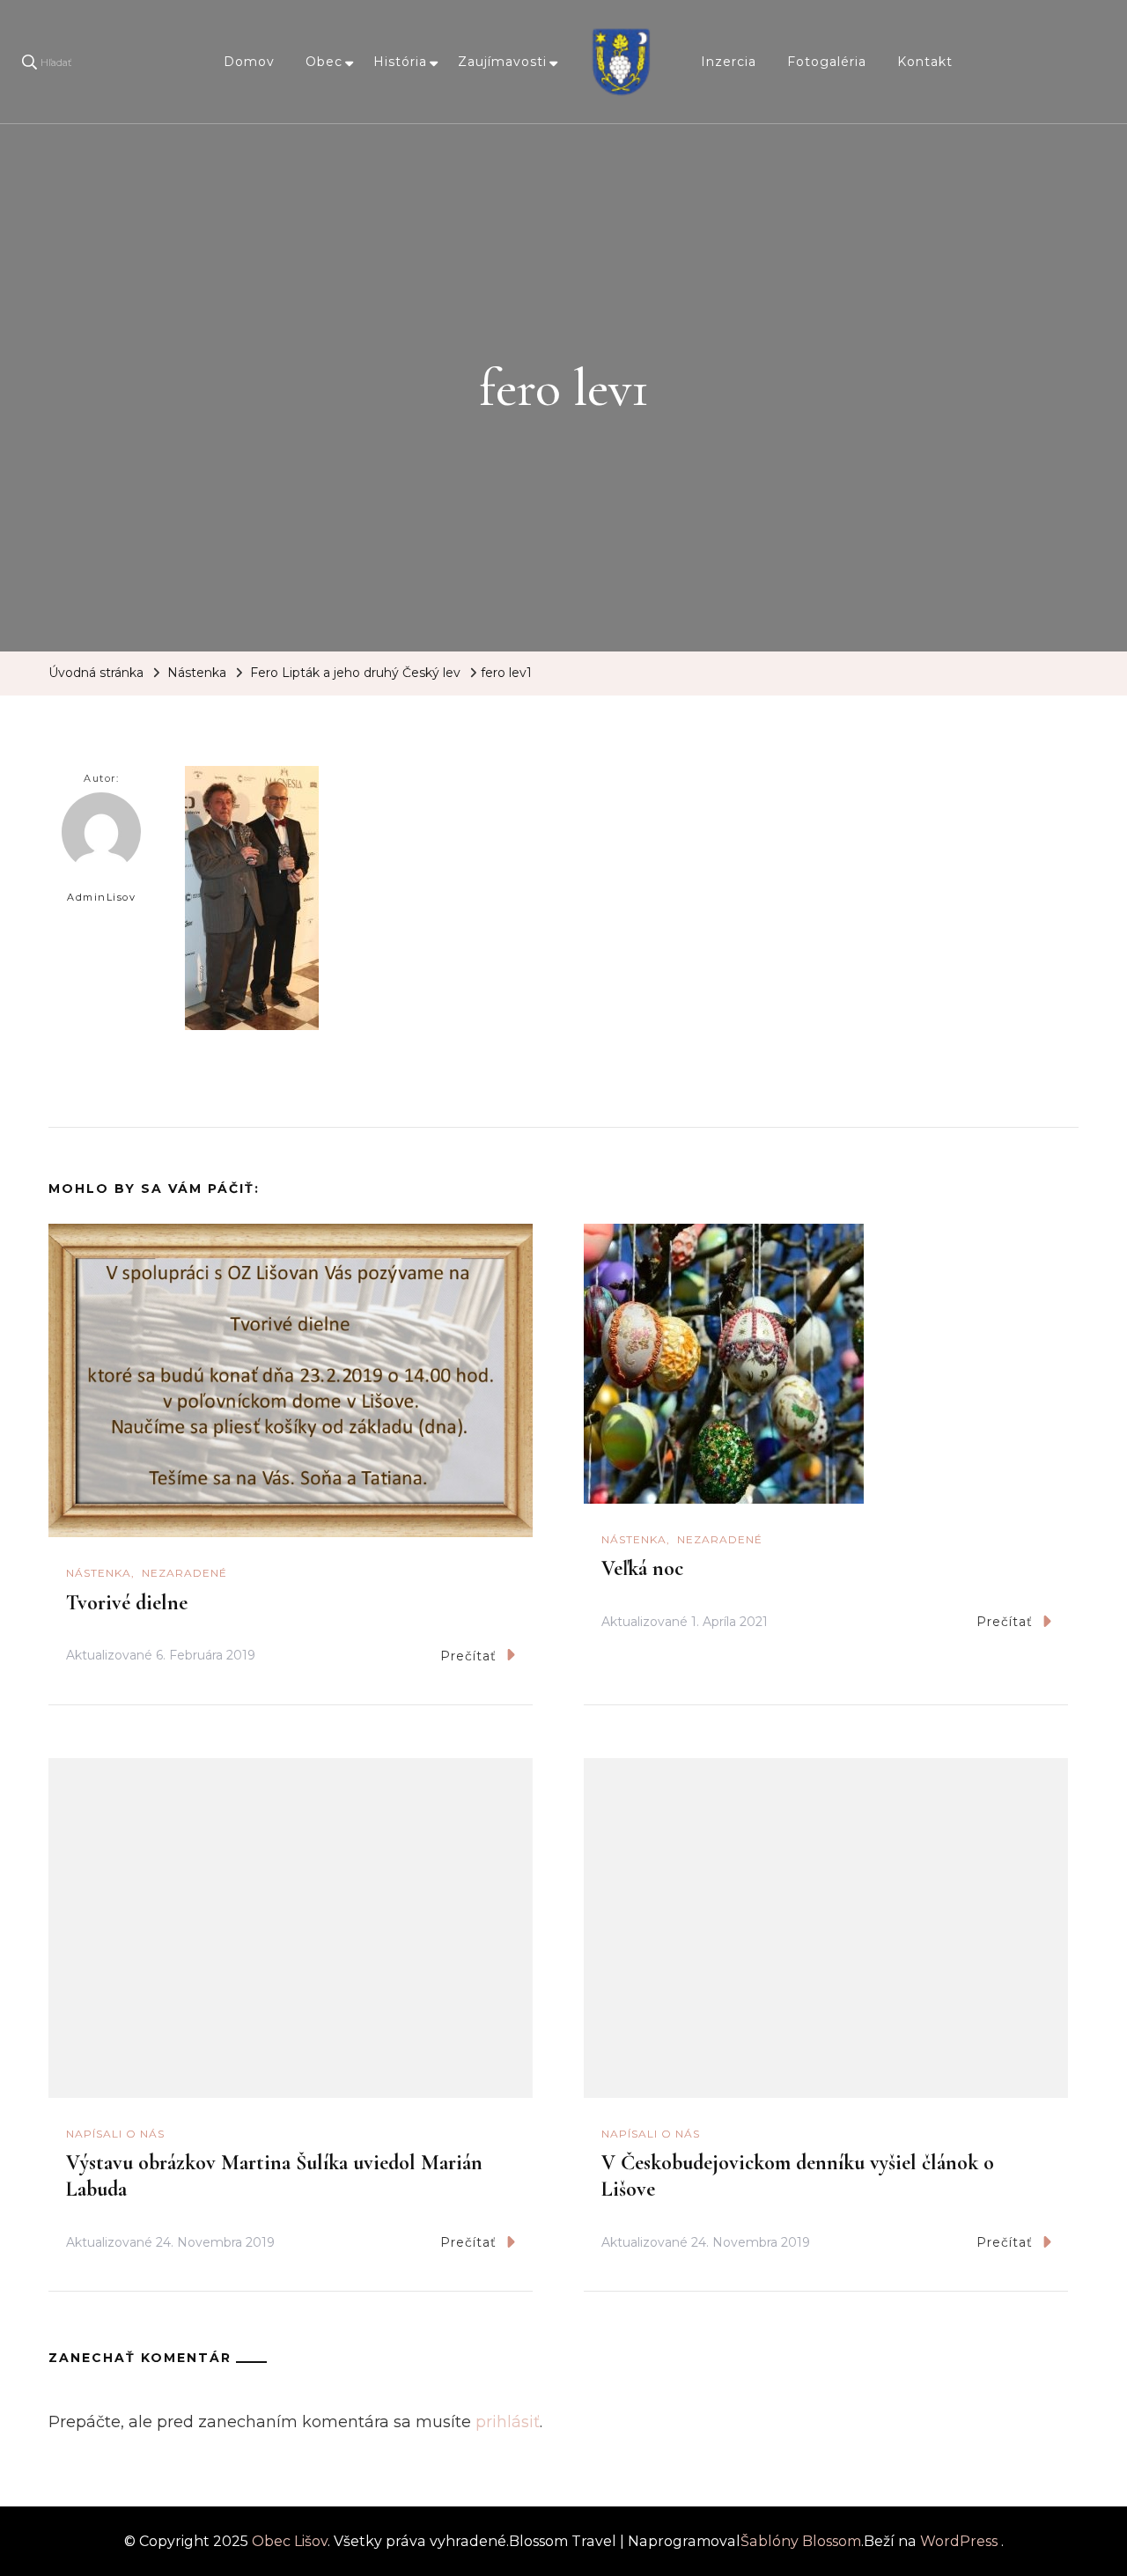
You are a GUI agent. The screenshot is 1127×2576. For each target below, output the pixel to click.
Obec (324, 62)
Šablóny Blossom (801, 2541)
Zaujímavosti (502, 62)
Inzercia (729, 62)
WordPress (959, 2541)
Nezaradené (184, 1573)
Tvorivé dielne (127, 1603)
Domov (249, 62)
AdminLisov (101, 897)
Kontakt (925, 62)
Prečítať (468, 1656)
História (400, 62)
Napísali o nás (115, 2134)
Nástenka (197, 673)
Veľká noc (642, 1568)
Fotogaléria (827, 62)
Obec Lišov (290, 2541)
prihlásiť (508, 2422)
